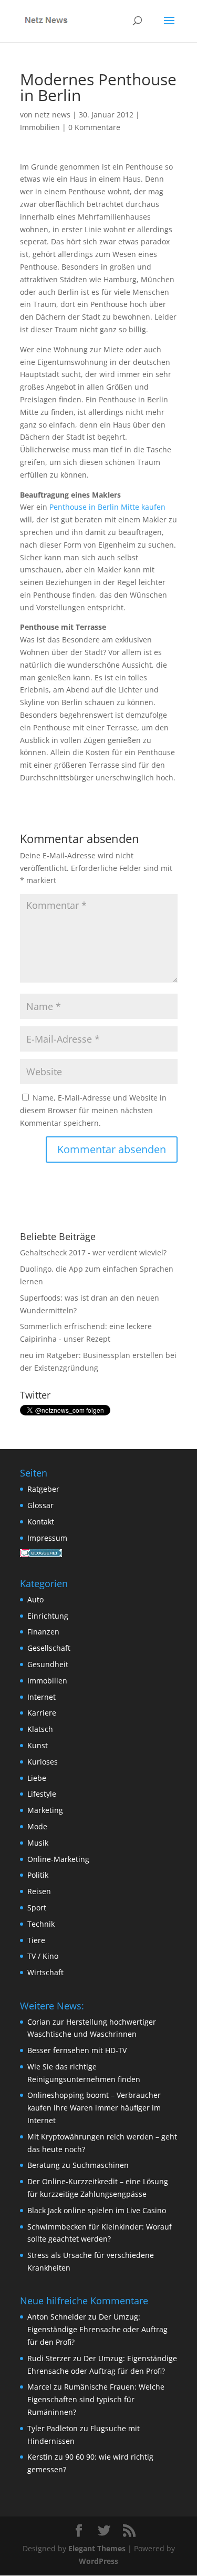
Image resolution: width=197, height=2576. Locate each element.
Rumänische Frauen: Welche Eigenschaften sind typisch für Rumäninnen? (96, 2399)
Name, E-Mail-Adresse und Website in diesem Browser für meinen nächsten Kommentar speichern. (93, 1110)
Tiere (36, 1940)
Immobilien (40, 127)
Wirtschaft (45, 1972)
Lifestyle (42, 1794)
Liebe (37, 1778)
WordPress (98, 2561)
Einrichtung (48, 1616)
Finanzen (43, 1632)
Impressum (47, 1538)
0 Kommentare (94, 127)
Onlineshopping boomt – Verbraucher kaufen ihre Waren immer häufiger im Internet (94, 2108)
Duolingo (36, 1269)
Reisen (39, 1891)
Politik (38, 1875)
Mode (37, 1826)
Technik (41, 1924)
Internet (42, 1697)
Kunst (38, 1745)
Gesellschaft (49, 1648)
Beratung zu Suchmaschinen (78, 2165)
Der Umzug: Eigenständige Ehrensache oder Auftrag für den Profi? (97, 2329)
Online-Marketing (58, 1859)
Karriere (42, 1713)
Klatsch (40, 1729)
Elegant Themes (97, 2548)
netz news (53, 115)
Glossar (40, 1505)
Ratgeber (43, 1489)
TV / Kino (43, 1956)
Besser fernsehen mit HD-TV (77, 2050)
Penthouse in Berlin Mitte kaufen (107, 507)
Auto (35, 1599)
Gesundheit (48, 1664)
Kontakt (41, 1522)
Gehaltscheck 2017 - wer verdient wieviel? (93, 1252)
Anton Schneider (57, 2317)
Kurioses (43, 1762)
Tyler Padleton (53, 2428)
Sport (37, 1908)
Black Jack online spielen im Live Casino (97, 2210)
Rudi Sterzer (49, 2358)
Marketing (45, 1810)
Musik (38, 1843)
